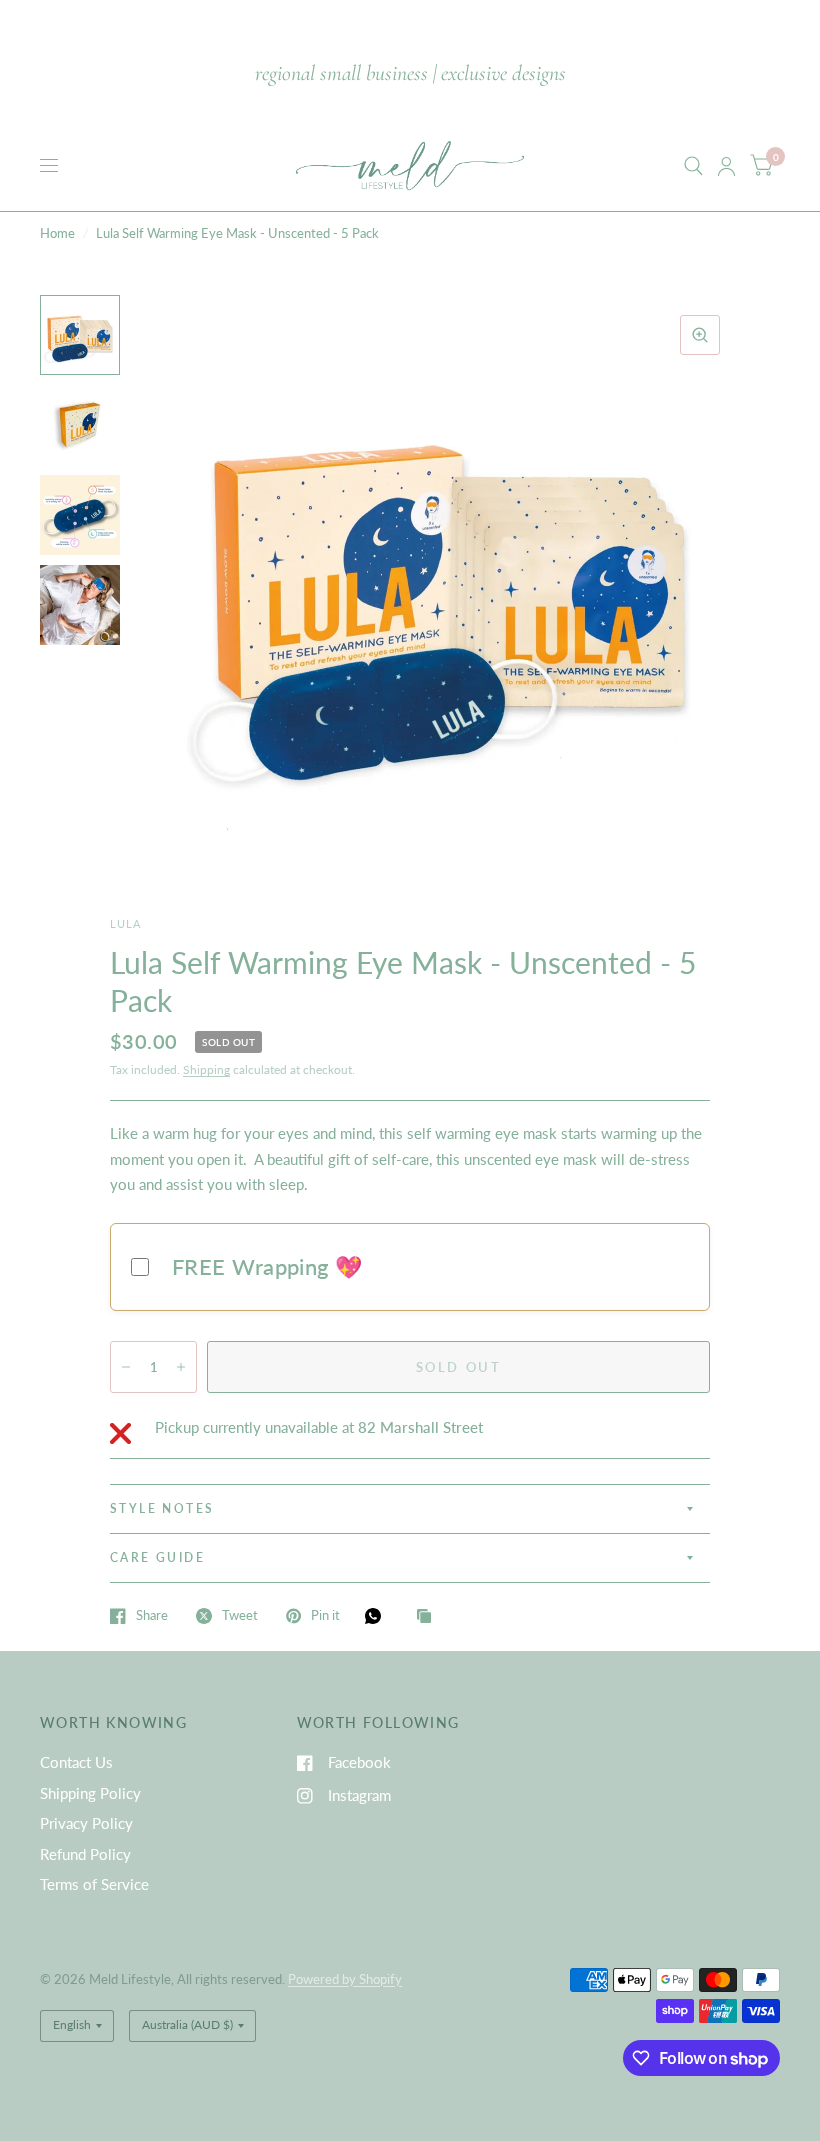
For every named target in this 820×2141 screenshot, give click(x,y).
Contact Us (76, 1762)
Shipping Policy (90, 1793)
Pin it (325, 1616)
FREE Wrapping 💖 (267, 1266)
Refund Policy (85, 1854)
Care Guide (157, 1557)
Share (152, 1616)
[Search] (693, 166)
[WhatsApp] (378, 1616)
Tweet (240, 1616)
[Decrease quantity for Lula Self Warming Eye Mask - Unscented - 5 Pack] (126, 1367)
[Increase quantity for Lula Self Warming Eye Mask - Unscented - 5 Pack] (181, 1367)
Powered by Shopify (345, 1979)
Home (57, 233)
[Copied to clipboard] (429, 1617)
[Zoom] (700, 335)
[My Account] (726, 166)
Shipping (206, 1069)
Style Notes (162, 1508)
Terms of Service (94, 1884)
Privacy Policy (86, 1823)
